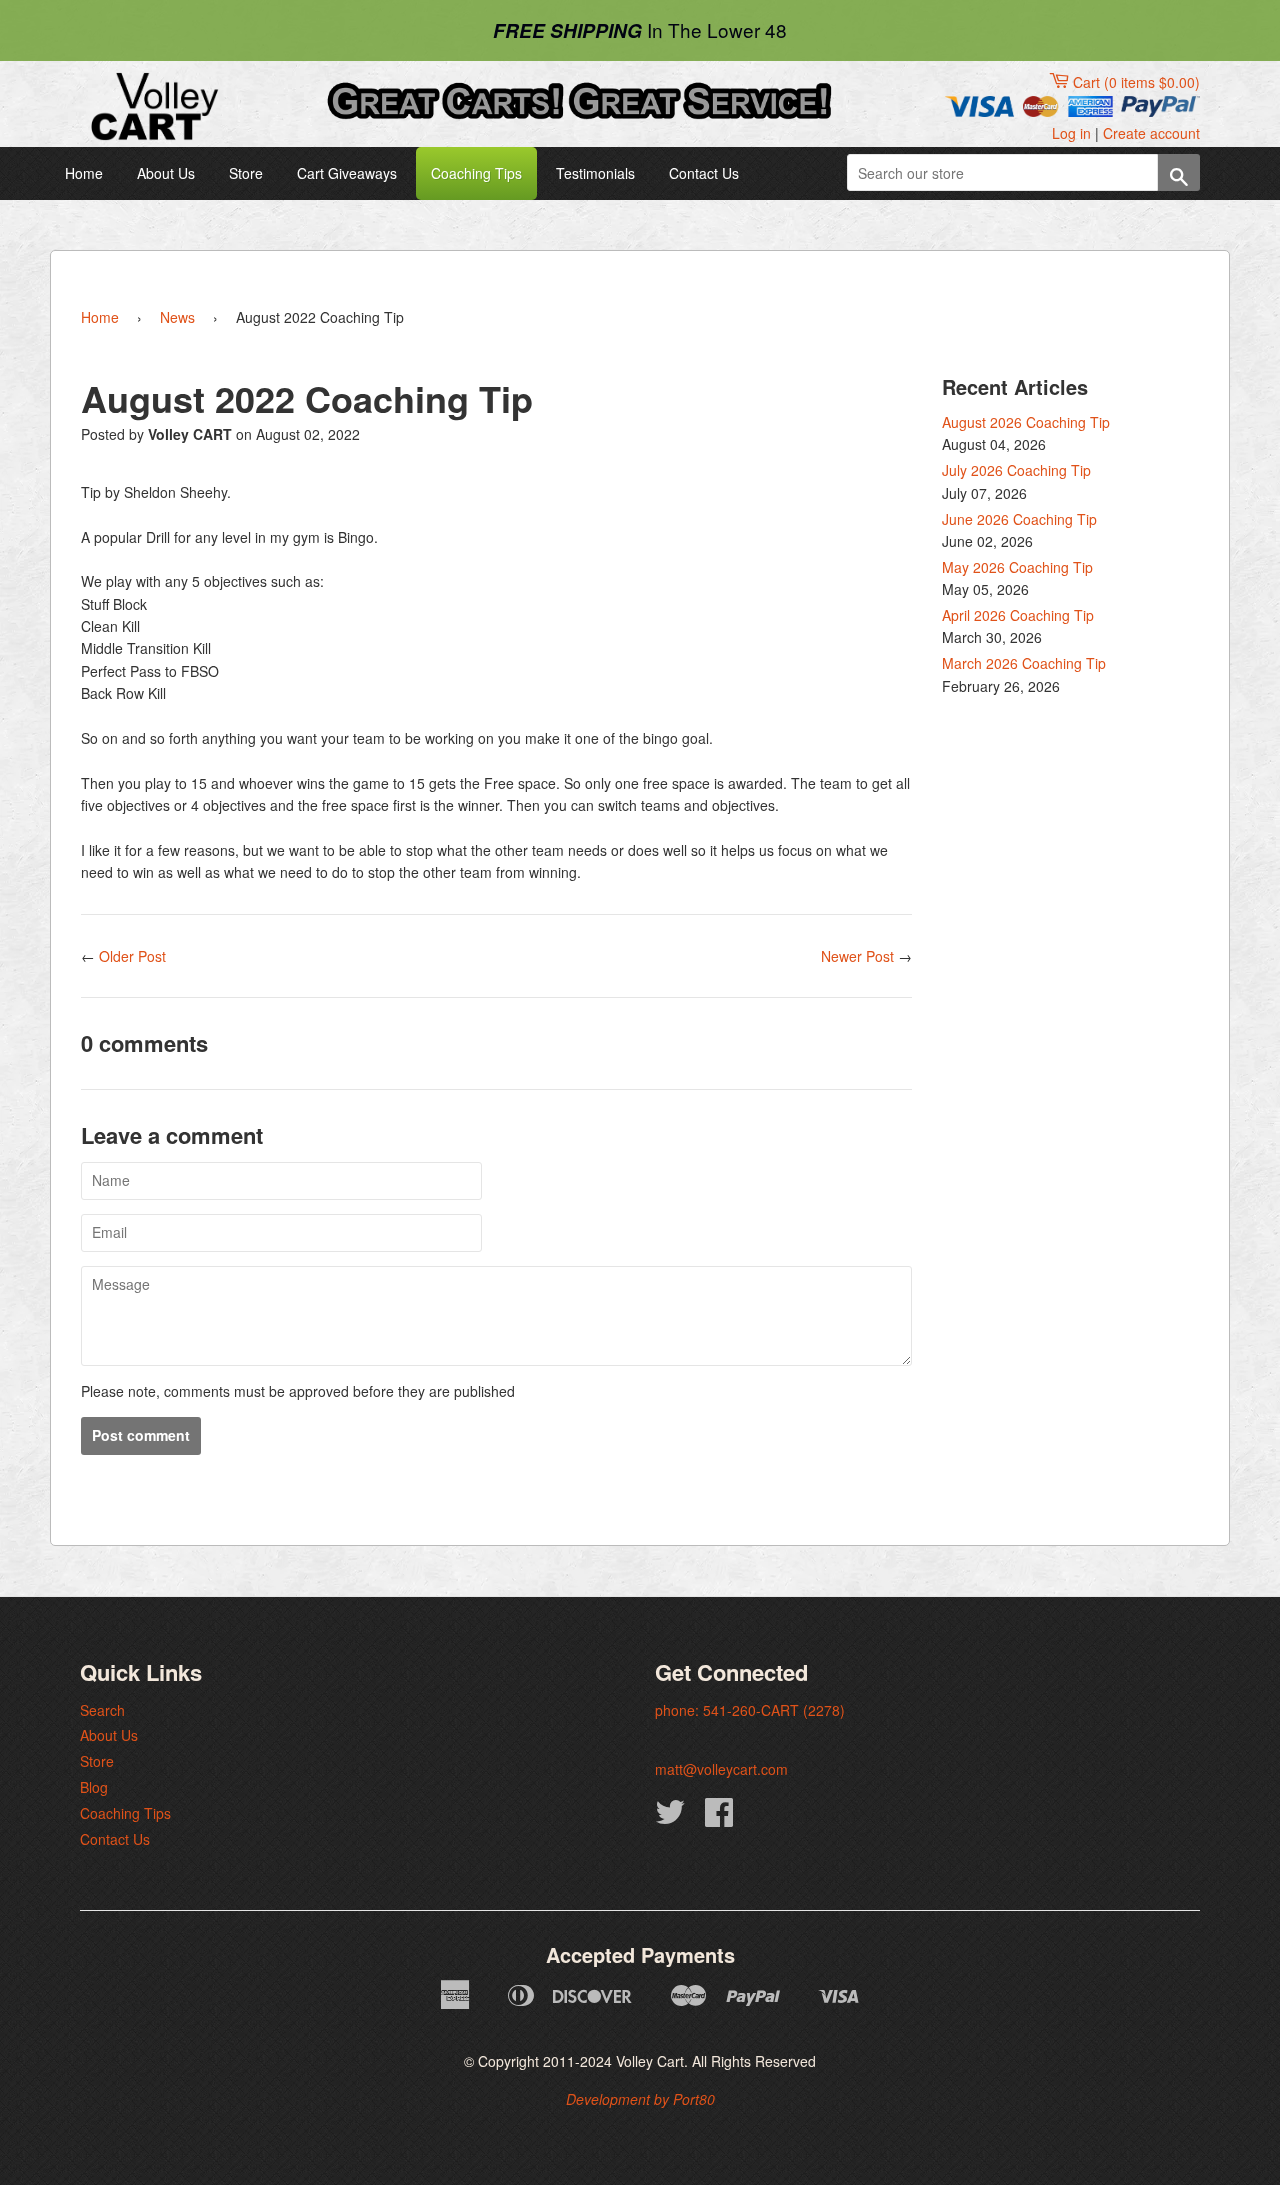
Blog (94, 1787)
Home (84, 173)
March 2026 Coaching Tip (1024, 663)
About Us (166, 173)
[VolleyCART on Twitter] (670, 1818)
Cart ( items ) (1136, 82)
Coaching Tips (476, 173)
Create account (1151, 133)
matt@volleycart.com (721, 1769)
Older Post (132, 956)
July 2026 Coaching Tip (1016, 470)
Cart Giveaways (347, 173)
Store (246, 173)
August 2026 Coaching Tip (1026, 422)
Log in (1071, 133)
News (177, 317)
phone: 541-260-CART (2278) (750, 1710)
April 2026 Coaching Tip (1018, 615)
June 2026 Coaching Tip (1019, 519)
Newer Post (857, 956)
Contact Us (704, 173)
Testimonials (595, 173)
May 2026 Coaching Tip (1017, 567)
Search (102, 1710)
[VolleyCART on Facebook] (719, 1818)
